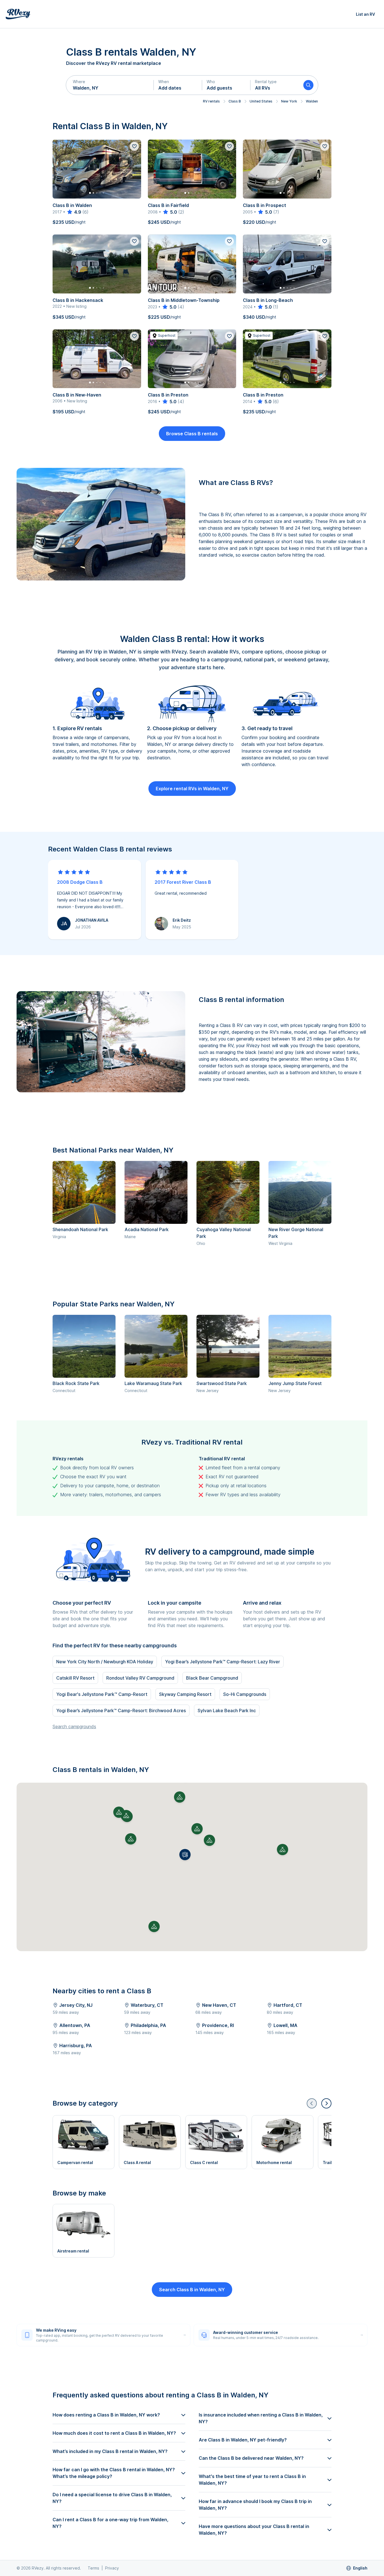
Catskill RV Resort (75, 1678)
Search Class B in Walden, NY (192, 2290)
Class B (235, 101)
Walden (312, 101)
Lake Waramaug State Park (153, 1383)
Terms (93, 2568)
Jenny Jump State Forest (295, 1383)
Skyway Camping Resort (185, 1694)
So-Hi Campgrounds (245, 1694)
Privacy (112, 2568)
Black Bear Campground (212, 1678)
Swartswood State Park (222, 1383)
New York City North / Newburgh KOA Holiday (105, 1662)
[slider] (74, 212)
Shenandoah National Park (80, 1229)
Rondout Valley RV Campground (140, 1678)
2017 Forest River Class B (183, 882)
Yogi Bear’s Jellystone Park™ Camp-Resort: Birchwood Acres (121, 1710)
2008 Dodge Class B (80, 882)
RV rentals (211, 101)
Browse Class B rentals (192, 434)
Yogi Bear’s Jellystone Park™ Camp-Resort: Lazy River (223, 1662)
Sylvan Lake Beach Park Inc (227, 1710)
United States (261, 101)
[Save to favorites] (134, 146)
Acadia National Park (147, 1229)
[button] (110, 85)
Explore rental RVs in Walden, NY (192, 789)
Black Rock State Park (76, 1383)
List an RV (365, 14)
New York (289, 101)
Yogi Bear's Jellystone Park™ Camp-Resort (102, 1694)
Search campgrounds (74, 1727)
